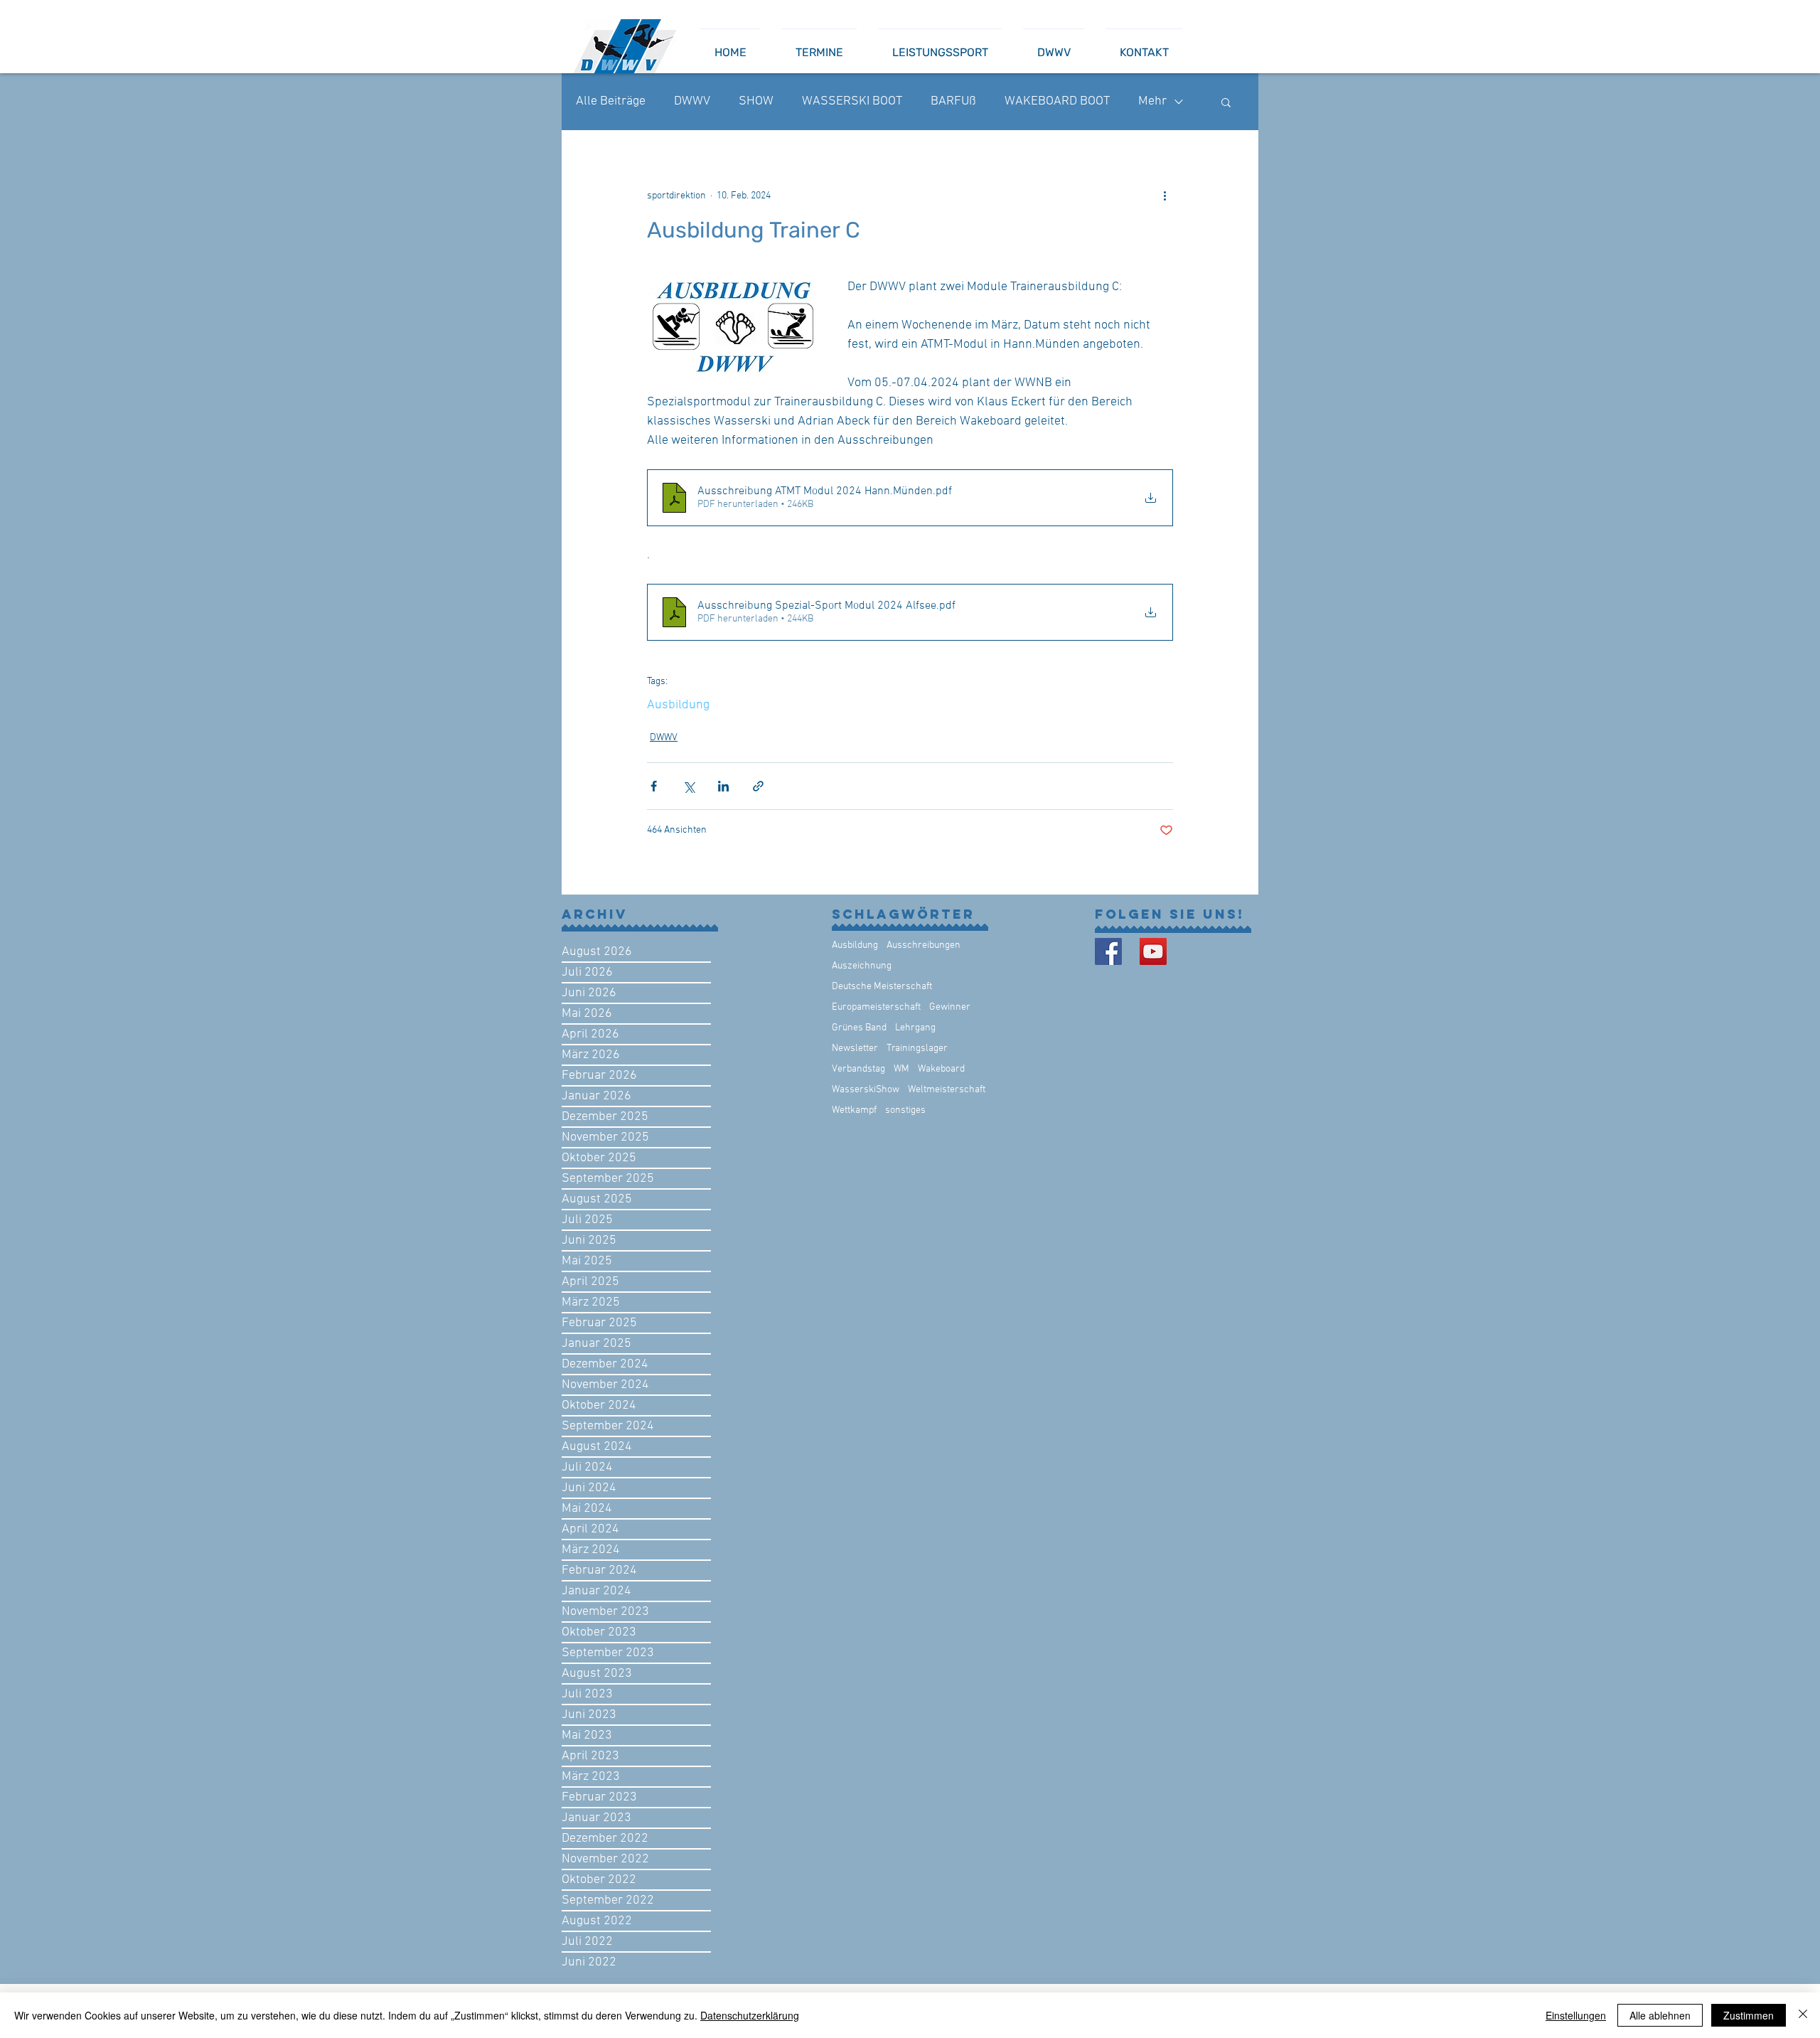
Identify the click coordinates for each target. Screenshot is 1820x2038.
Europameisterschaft (876, 1007)
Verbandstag (858, 1069)
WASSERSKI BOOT (852, 101)
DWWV (692, 101)
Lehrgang (915, 1028)
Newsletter (855, 1049)
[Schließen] (1803, 2015)
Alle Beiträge (611, 101)
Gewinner (950, 1007)
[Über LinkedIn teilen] (723, 786)
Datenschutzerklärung (750, 2015)
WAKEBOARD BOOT (1057, 101)
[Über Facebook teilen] (654, 786)
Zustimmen (1749, 2015)
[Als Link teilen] (758, 786)
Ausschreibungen (924, 945)
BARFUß (953, 101)
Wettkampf (854, 1110)
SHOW (756, 101)
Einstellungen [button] (1576, 2015)
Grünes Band (859, 1028)
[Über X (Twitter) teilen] (689, 786)
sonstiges (905, 1110)
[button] (1226, 102)
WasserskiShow (866, 1090)
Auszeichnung (862, 966)
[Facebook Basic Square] (1108, 951)
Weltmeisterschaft (947, 1090)
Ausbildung (678, 705)
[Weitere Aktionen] (1165, 196)
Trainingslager (917, 1049)
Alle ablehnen (1660, 2015)
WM (901, 1069)
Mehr (1152, 101)
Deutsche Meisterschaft (882, 987)
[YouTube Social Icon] (1153, 951)
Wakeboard (941, 1069)
